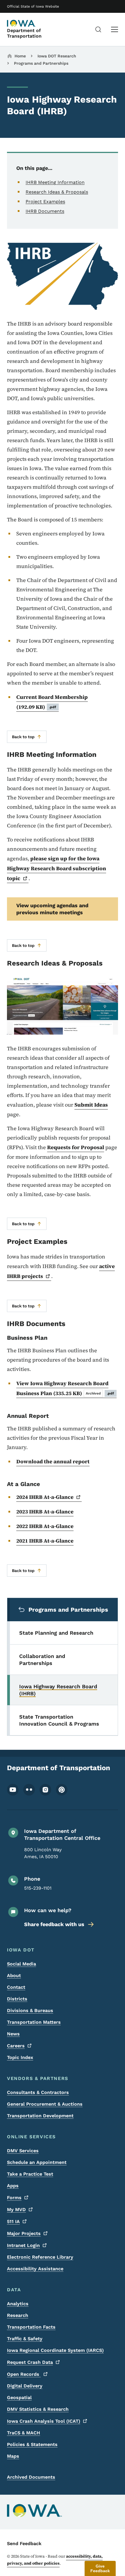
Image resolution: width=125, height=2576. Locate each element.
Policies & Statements (32, 2444)
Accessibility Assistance (35, 2269)
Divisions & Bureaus (30, 2010)
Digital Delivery (25, 2386)
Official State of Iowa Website (33, 6)
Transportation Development (40, 2116)
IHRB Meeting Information (55, 182)
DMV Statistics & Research (38, 2409)
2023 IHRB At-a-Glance (45, 1512)
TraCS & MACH (24, 2433)
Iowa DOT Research (57, 56)
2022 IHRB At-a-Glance (45, 1526)
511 (13, 2221)
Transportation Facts (31, 2327)
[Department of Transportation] (22, 23)
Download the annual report (53, 1461)
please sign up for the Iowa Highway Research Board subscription (57, 868)
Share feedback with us (54, 1924)
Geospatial (19, 2397)
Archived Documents (31, 2477)
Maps (13, 2456)
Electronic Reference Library (40, 2257)
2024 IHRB (45, 1497)
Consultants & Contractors (38, 2092)
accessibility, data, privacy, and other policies (55, 2560)
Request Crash (30, 2362)
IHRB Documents (45, 211)
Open (24, 2374)
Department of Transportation (24, 33)
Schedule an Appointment (37, 2162)
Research (18, 2315)
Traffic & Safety (25, 2339)
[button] (100, 2568)
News (13, 2034)
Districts (17, 1999)
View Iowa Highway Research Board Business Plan (65, 1388)
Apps (13, 2186)
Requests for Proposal (76, 1147)
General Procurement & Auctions (45, 2104)
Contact (16, 1987)
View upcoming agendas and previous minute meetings (52, 909)
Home (20, 56)
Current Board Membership (52, 702)
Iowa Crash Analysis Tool (44, 2421)
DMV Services (23, 2151)
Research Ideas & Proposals (57, 192)
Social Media (22, 1964)
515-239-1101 (38, 1888)
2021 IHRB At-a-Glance (45, 1541)
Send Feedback (24, 2544)
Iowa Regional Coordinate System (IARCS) (55, 2350)
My (16, 2210)
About (14, 1975)
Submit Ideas (91, 1105)
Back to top (23, 737)
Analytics (18, 2304)
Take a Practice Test (30, 2174)
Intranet (23, 2245)
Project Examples (45, 202)
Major (24, 2233)
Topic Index (20, 2057)
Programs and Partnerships (41, 63)
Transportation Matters (34, 2022)
